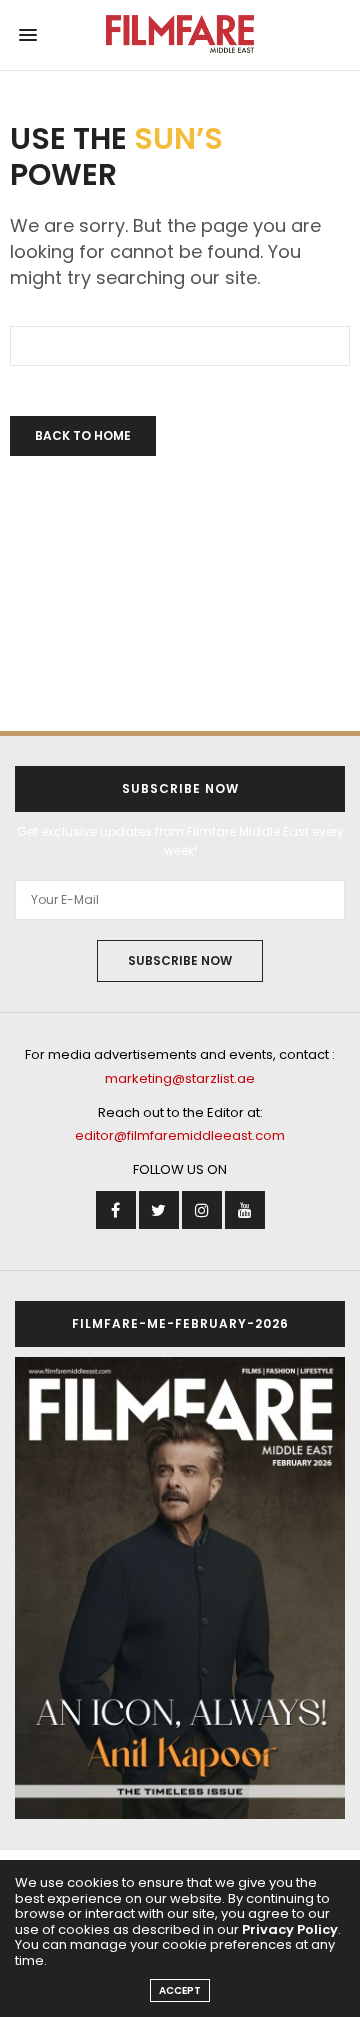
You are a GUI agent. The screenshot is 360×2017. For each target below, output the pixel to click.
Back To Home (83, 435)
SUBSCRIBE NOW (180, 960)
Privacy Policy (290, 1929)
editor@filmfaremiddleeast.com (180, 1135)
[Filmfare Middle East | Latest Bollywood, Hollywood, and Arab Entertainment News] (180, 35)
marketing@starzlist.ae (180, 1078)
